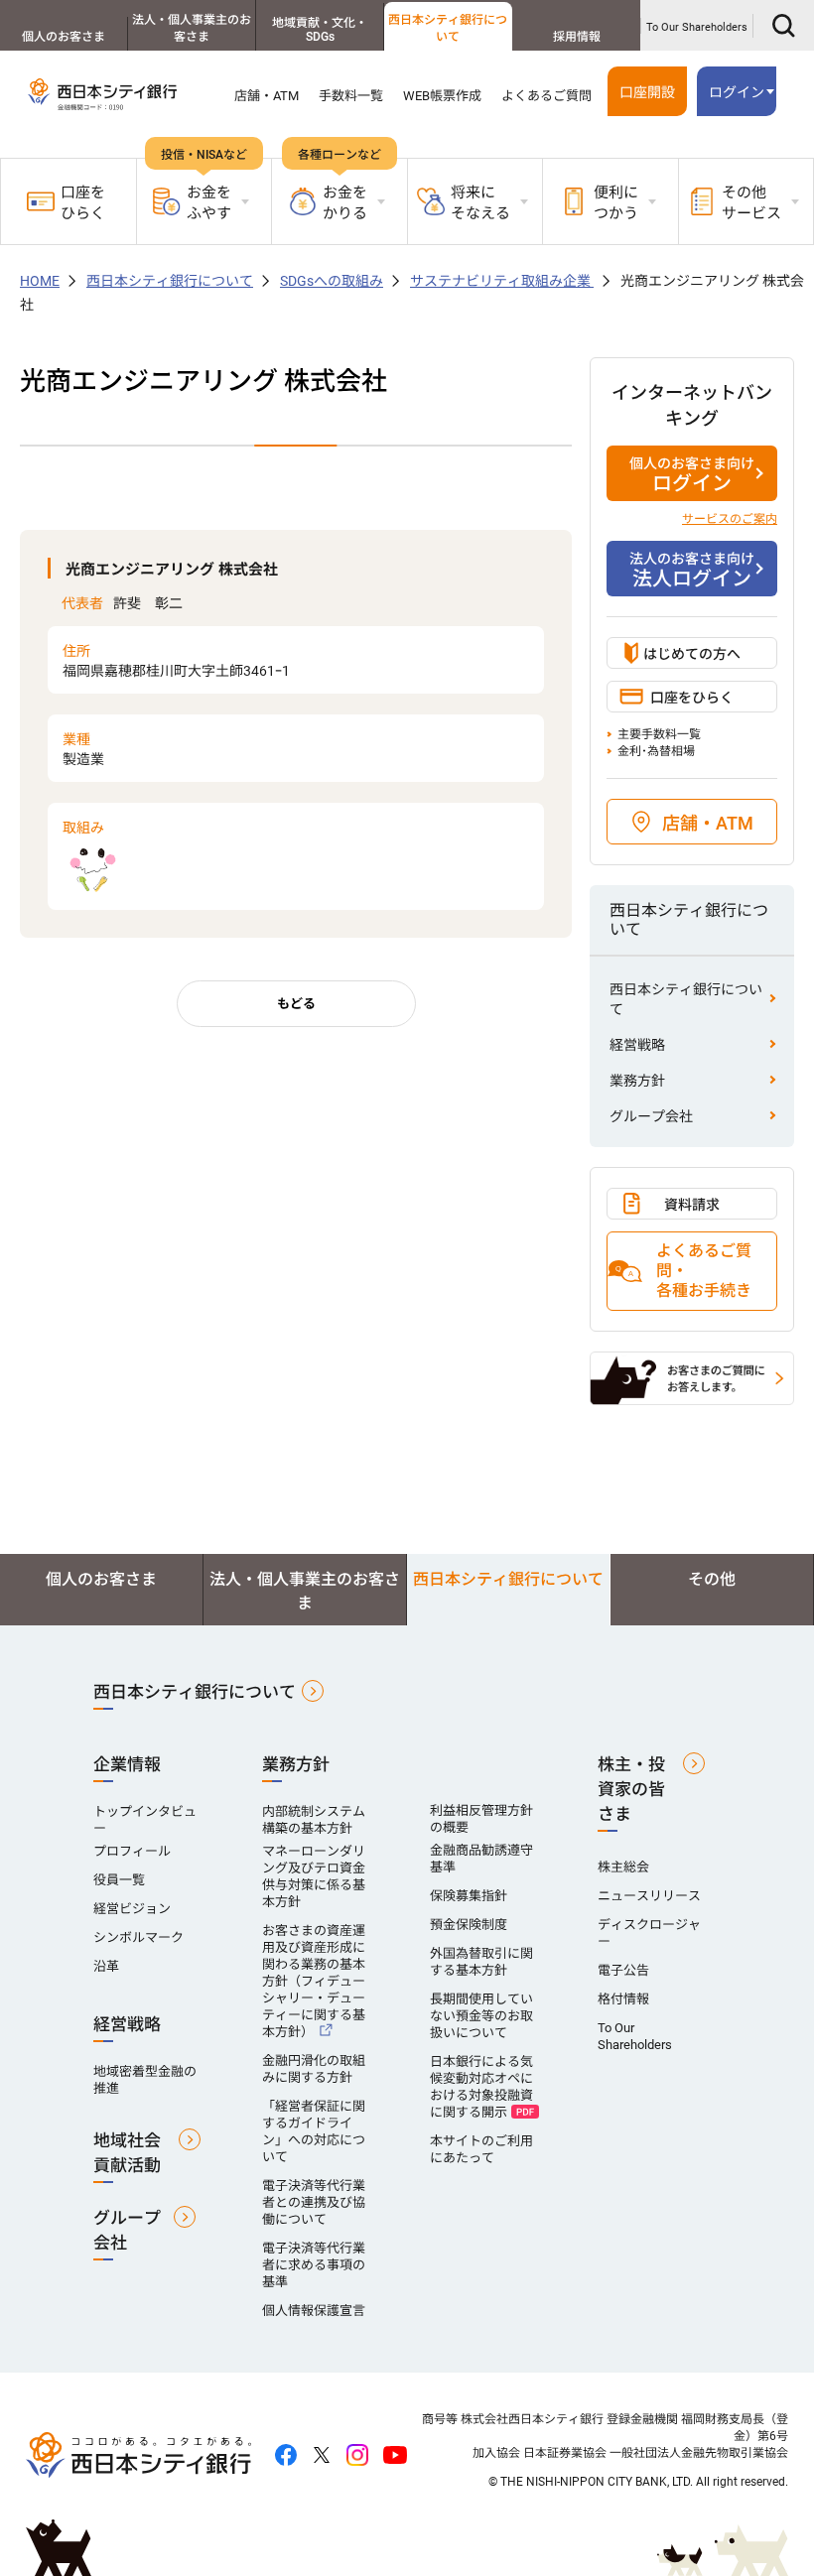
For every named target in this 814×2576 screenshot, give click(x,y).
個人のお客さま (64, 37)
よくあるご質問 (546, 96)
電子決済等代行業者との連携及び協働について (314, 2202)
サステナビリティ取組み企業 (502, 281)
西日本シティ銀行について (448, 28)
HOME (40, 281)
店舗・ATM (267, 96)
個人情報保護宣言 (314, 2311)
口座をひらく (83, 203)
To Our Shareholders (697, 27)
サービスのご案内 (730, 519)
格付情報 (623, 1999)
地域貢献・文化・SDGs (320, 30)
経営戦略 (637, 1045)
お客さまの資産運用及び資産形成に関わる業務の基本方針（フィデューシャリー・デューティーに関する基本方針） (314, 1981)
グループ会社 (651, 1116)
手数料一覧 (351, 96)
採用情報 (577, 37)
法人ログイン (692, 571)
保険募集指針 (469, 1896)
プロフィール (132, 1851)
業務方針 (637, 1081)
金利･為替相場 (656, 751)
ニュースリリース (649, 1896)
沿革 (106, 1966)
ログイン (692, 475)
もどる (296, 1004)
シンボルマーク (138, 1937)
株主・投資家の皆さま (631, 1789)
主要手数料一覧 (659, 734)
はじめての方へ (692, 654)
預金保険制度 (469, 1925)
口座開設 (647, 92)
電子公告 (623, 1970)
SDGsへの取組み (332, 281)
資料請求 (692, 1205)
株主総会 (623, 1867)
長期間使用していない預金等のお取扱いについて (481, 2016)
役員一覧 (119, 1880)
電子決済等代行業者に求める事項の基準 (314, 2265)
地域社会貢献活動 (127, 2153)
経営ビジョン (132, 1909)
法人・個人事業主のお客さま (192, 28)
